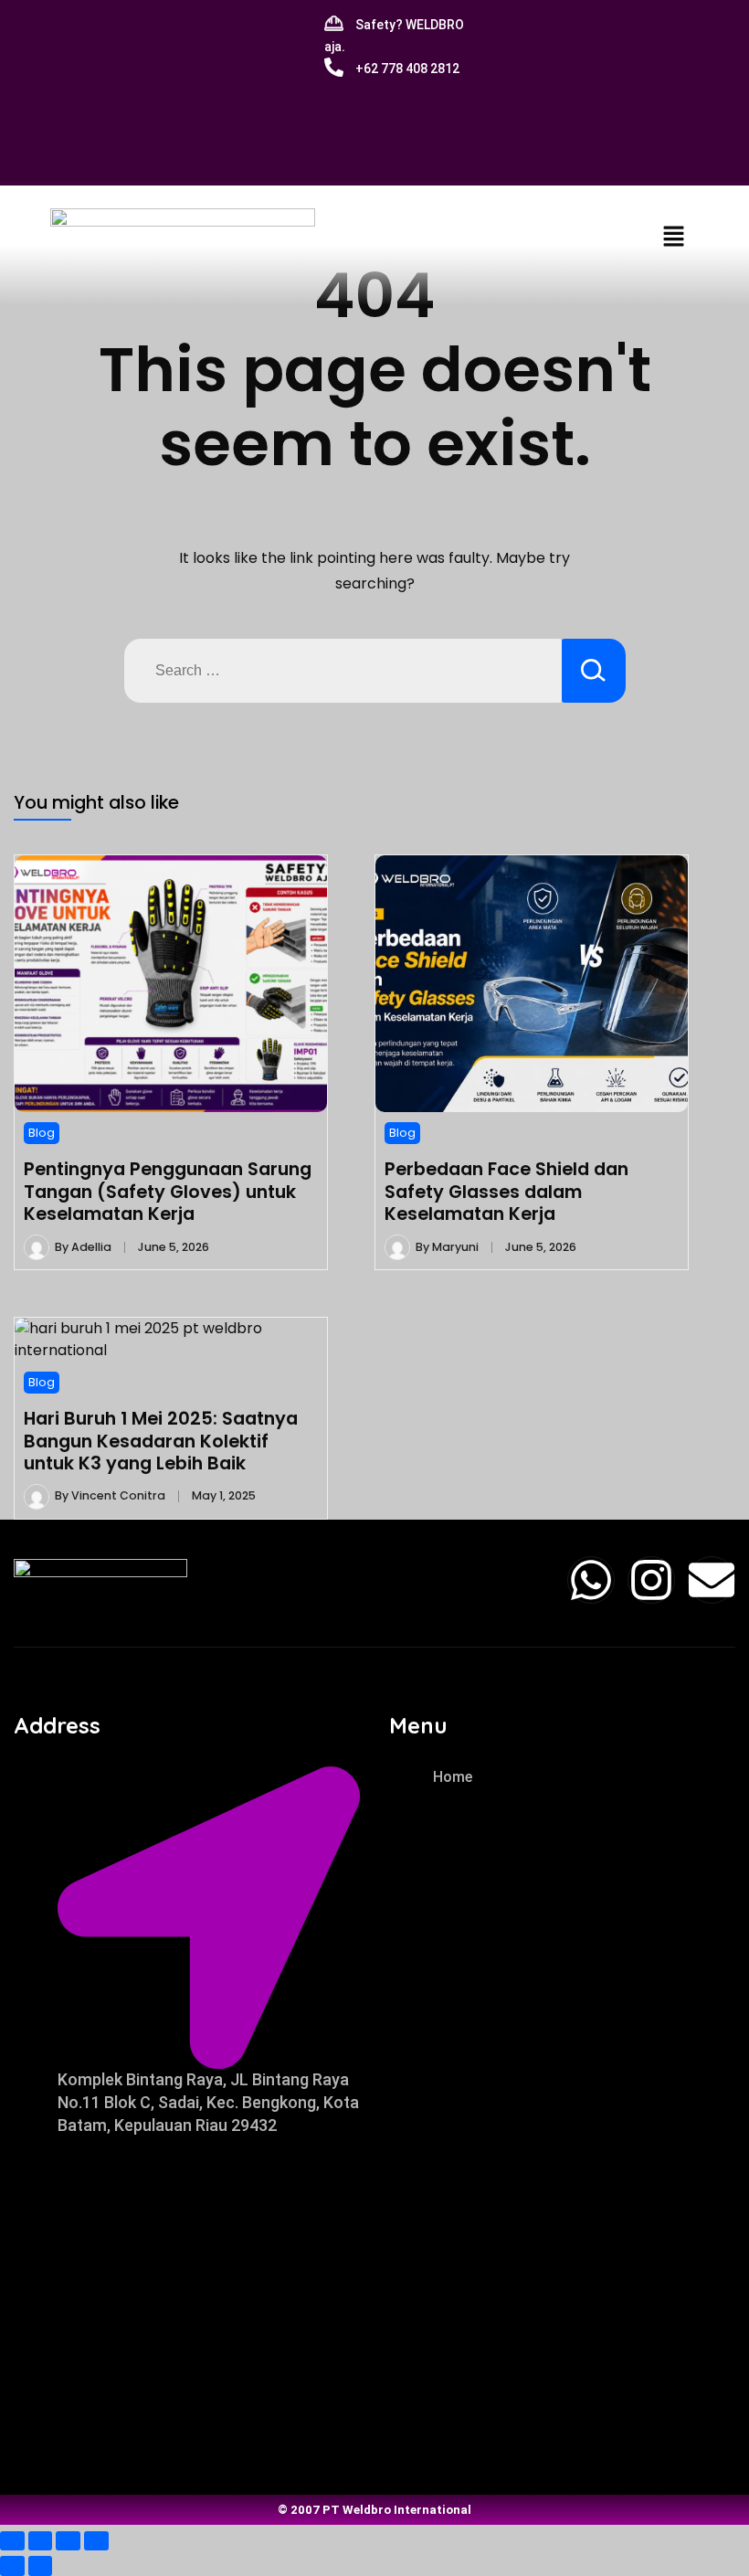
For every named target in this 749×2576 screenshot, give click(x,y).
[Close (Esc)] (96, 2541)
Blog (42, 1133)
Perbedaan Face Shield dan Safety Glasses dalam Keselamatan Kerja (506, 1191)
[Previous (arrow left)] (12, 2565)
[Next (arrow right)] (41, 2565)
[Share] (68, 2541)
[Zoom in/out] (12, 2541)
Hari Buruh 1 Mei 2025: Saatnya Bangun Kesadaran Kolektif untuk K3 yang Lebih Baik (161, 1441)
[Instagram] (651, 1580)
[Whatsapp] (591, 1580)
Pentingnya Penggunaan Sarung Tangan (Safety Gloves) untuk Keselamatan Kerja (168, 1191)
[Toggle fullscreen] (41, 2541)
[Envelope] (712, 1580)
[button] (673, 236)
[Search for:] (343, 671)
